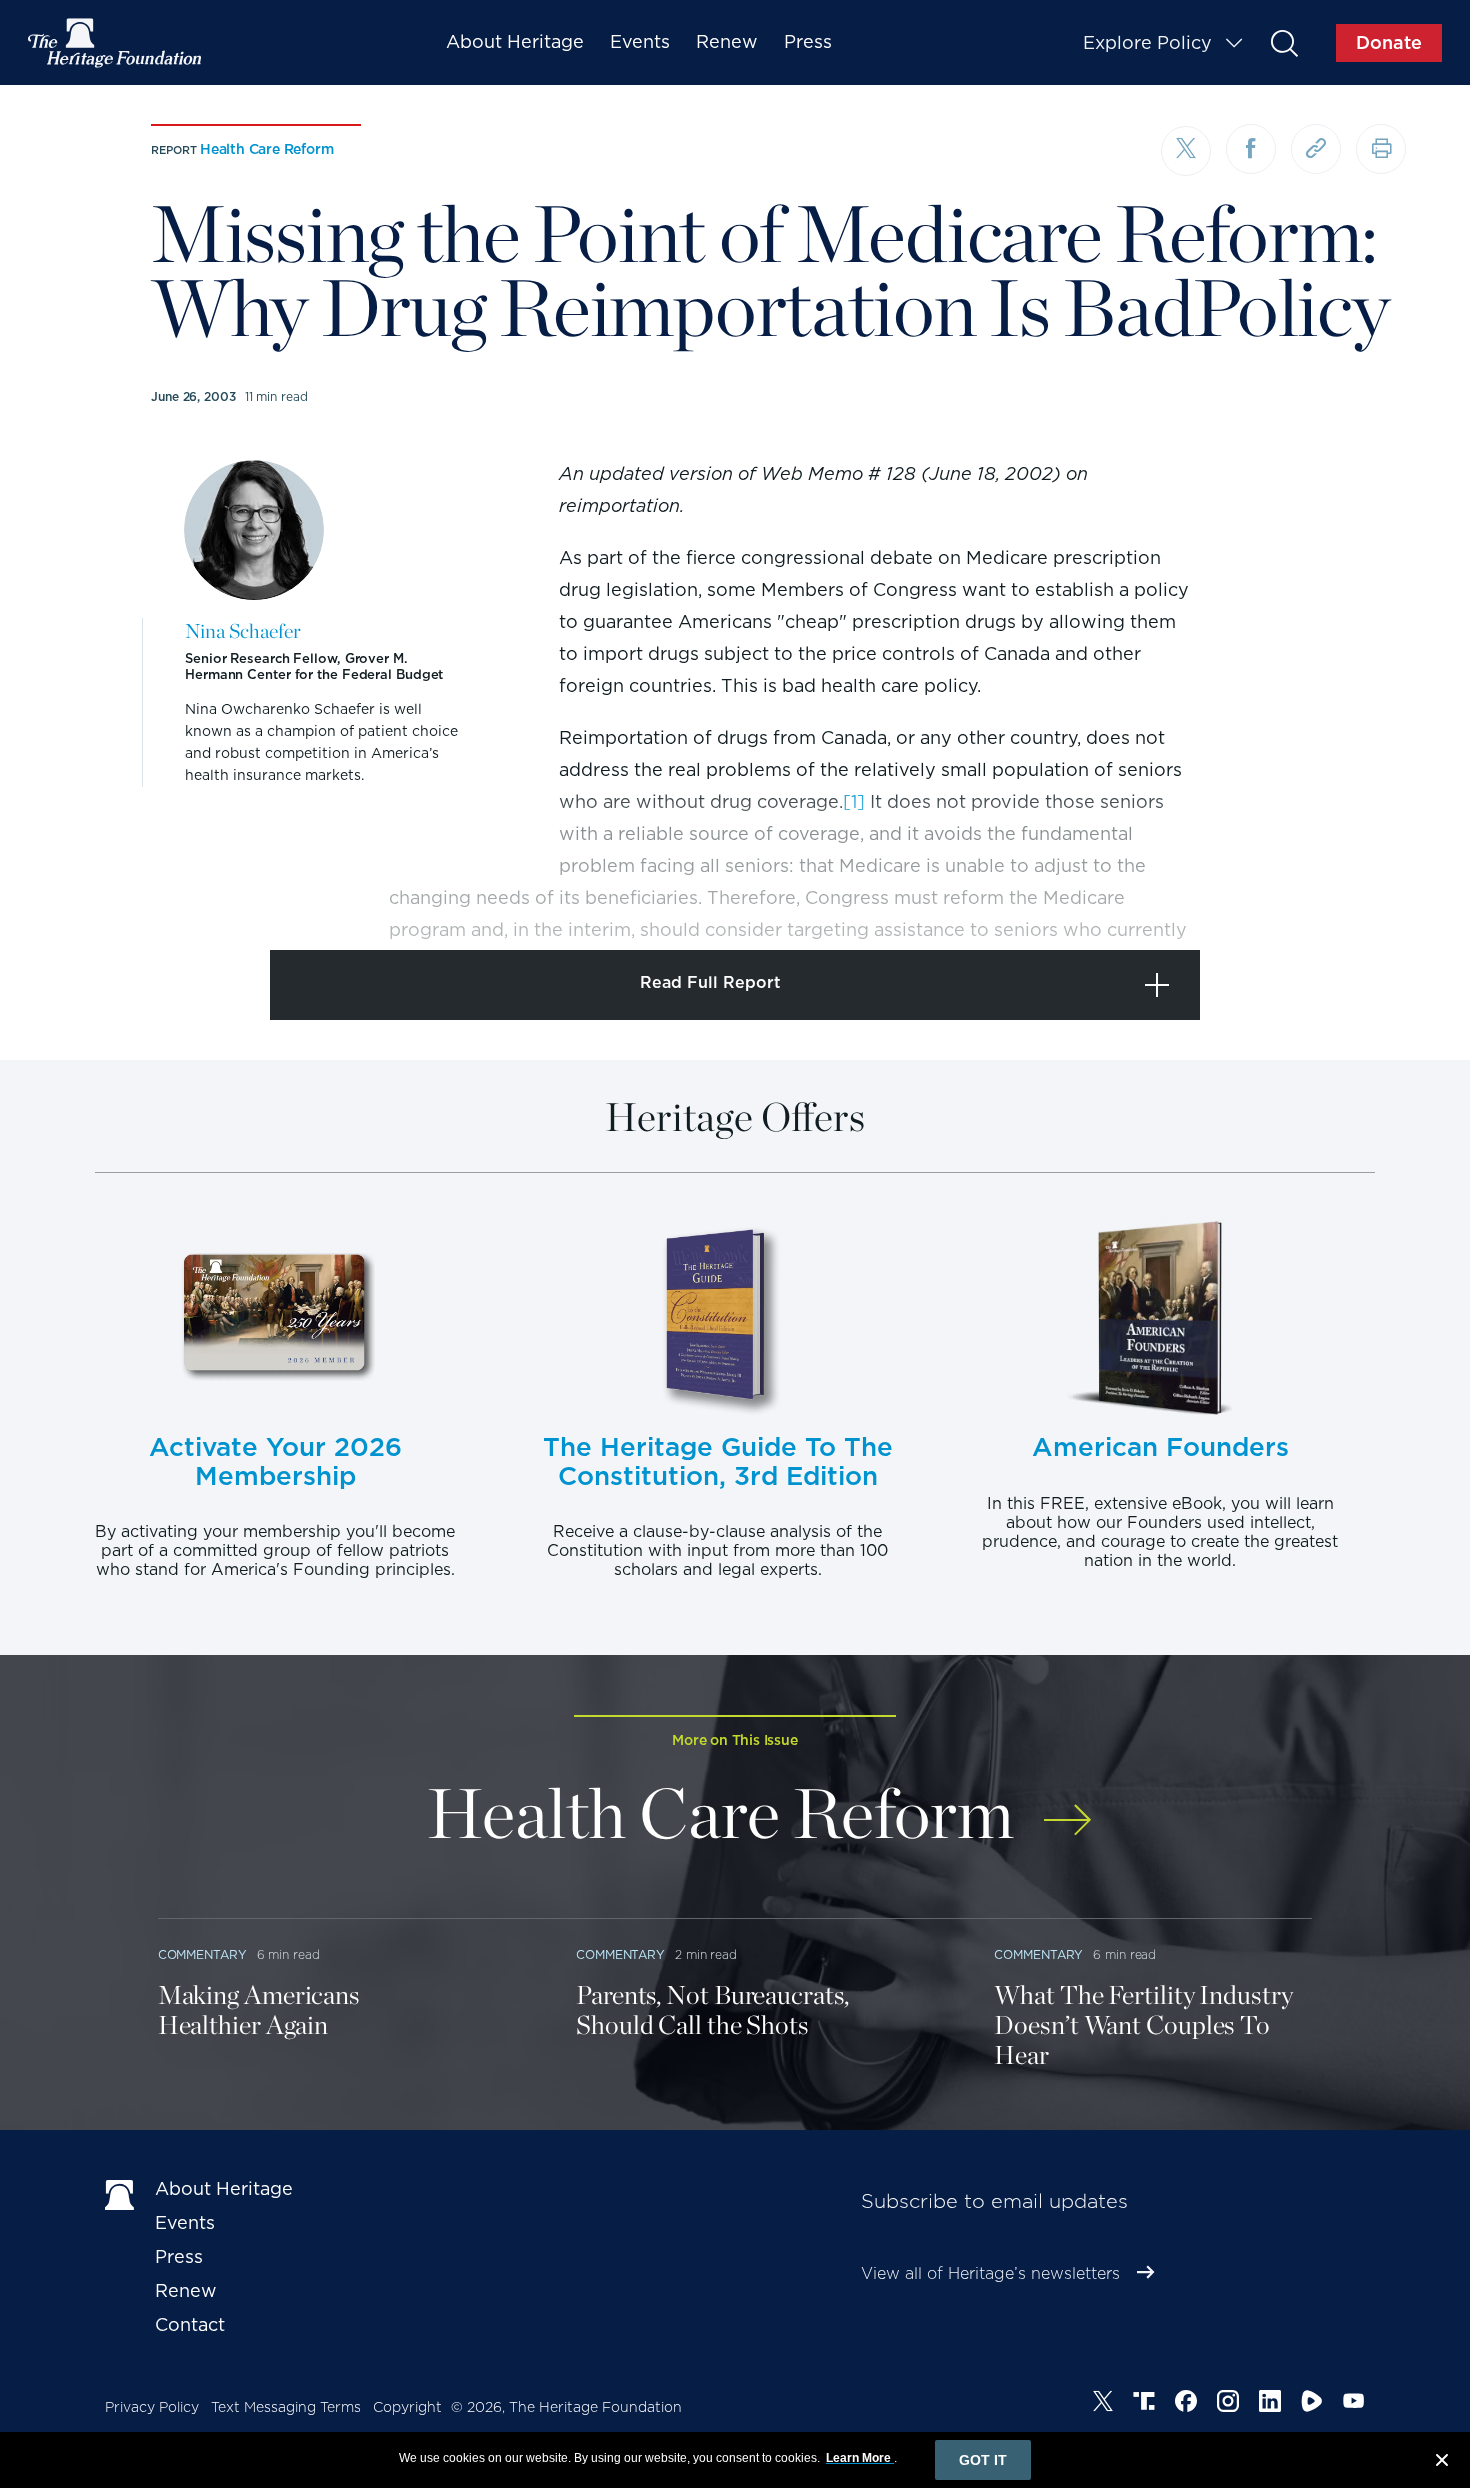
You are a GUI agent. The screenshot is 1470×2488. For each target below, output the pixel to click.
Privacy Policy (152, 2407)
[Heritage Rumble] (1312, 2404)
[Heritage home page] (120, 2193)
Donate (1389, 42)
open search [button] (1283, 42)
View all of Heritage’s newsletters (990, 2273)
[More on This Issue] (1067, 1806)
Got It (983, 2460)
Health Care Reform (266, 149)
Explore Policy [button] (1147, 42)
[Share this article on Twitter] (1186, 151)
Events (640, 41)
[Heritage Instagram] (1228, 2404)
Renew (727, 41)
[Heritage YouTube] (1354, 2404)
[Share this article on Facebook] (1251, 149)
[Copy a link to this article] (1316, 149)
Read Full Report (710, 982)
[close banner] (1442, 2463)
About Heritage (515, 41)
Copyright (407, 2407)
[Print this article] (1381, 149)
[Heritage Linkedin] (1270, 2404)
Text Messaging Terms (286, 2407)
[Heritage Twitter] (1103, 2404)
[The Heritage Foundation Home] (116, 43)
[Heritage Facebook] (1186, 2404)
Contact (190, 2324)
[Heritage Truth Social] (1144, 2404)
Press (808, 41)
